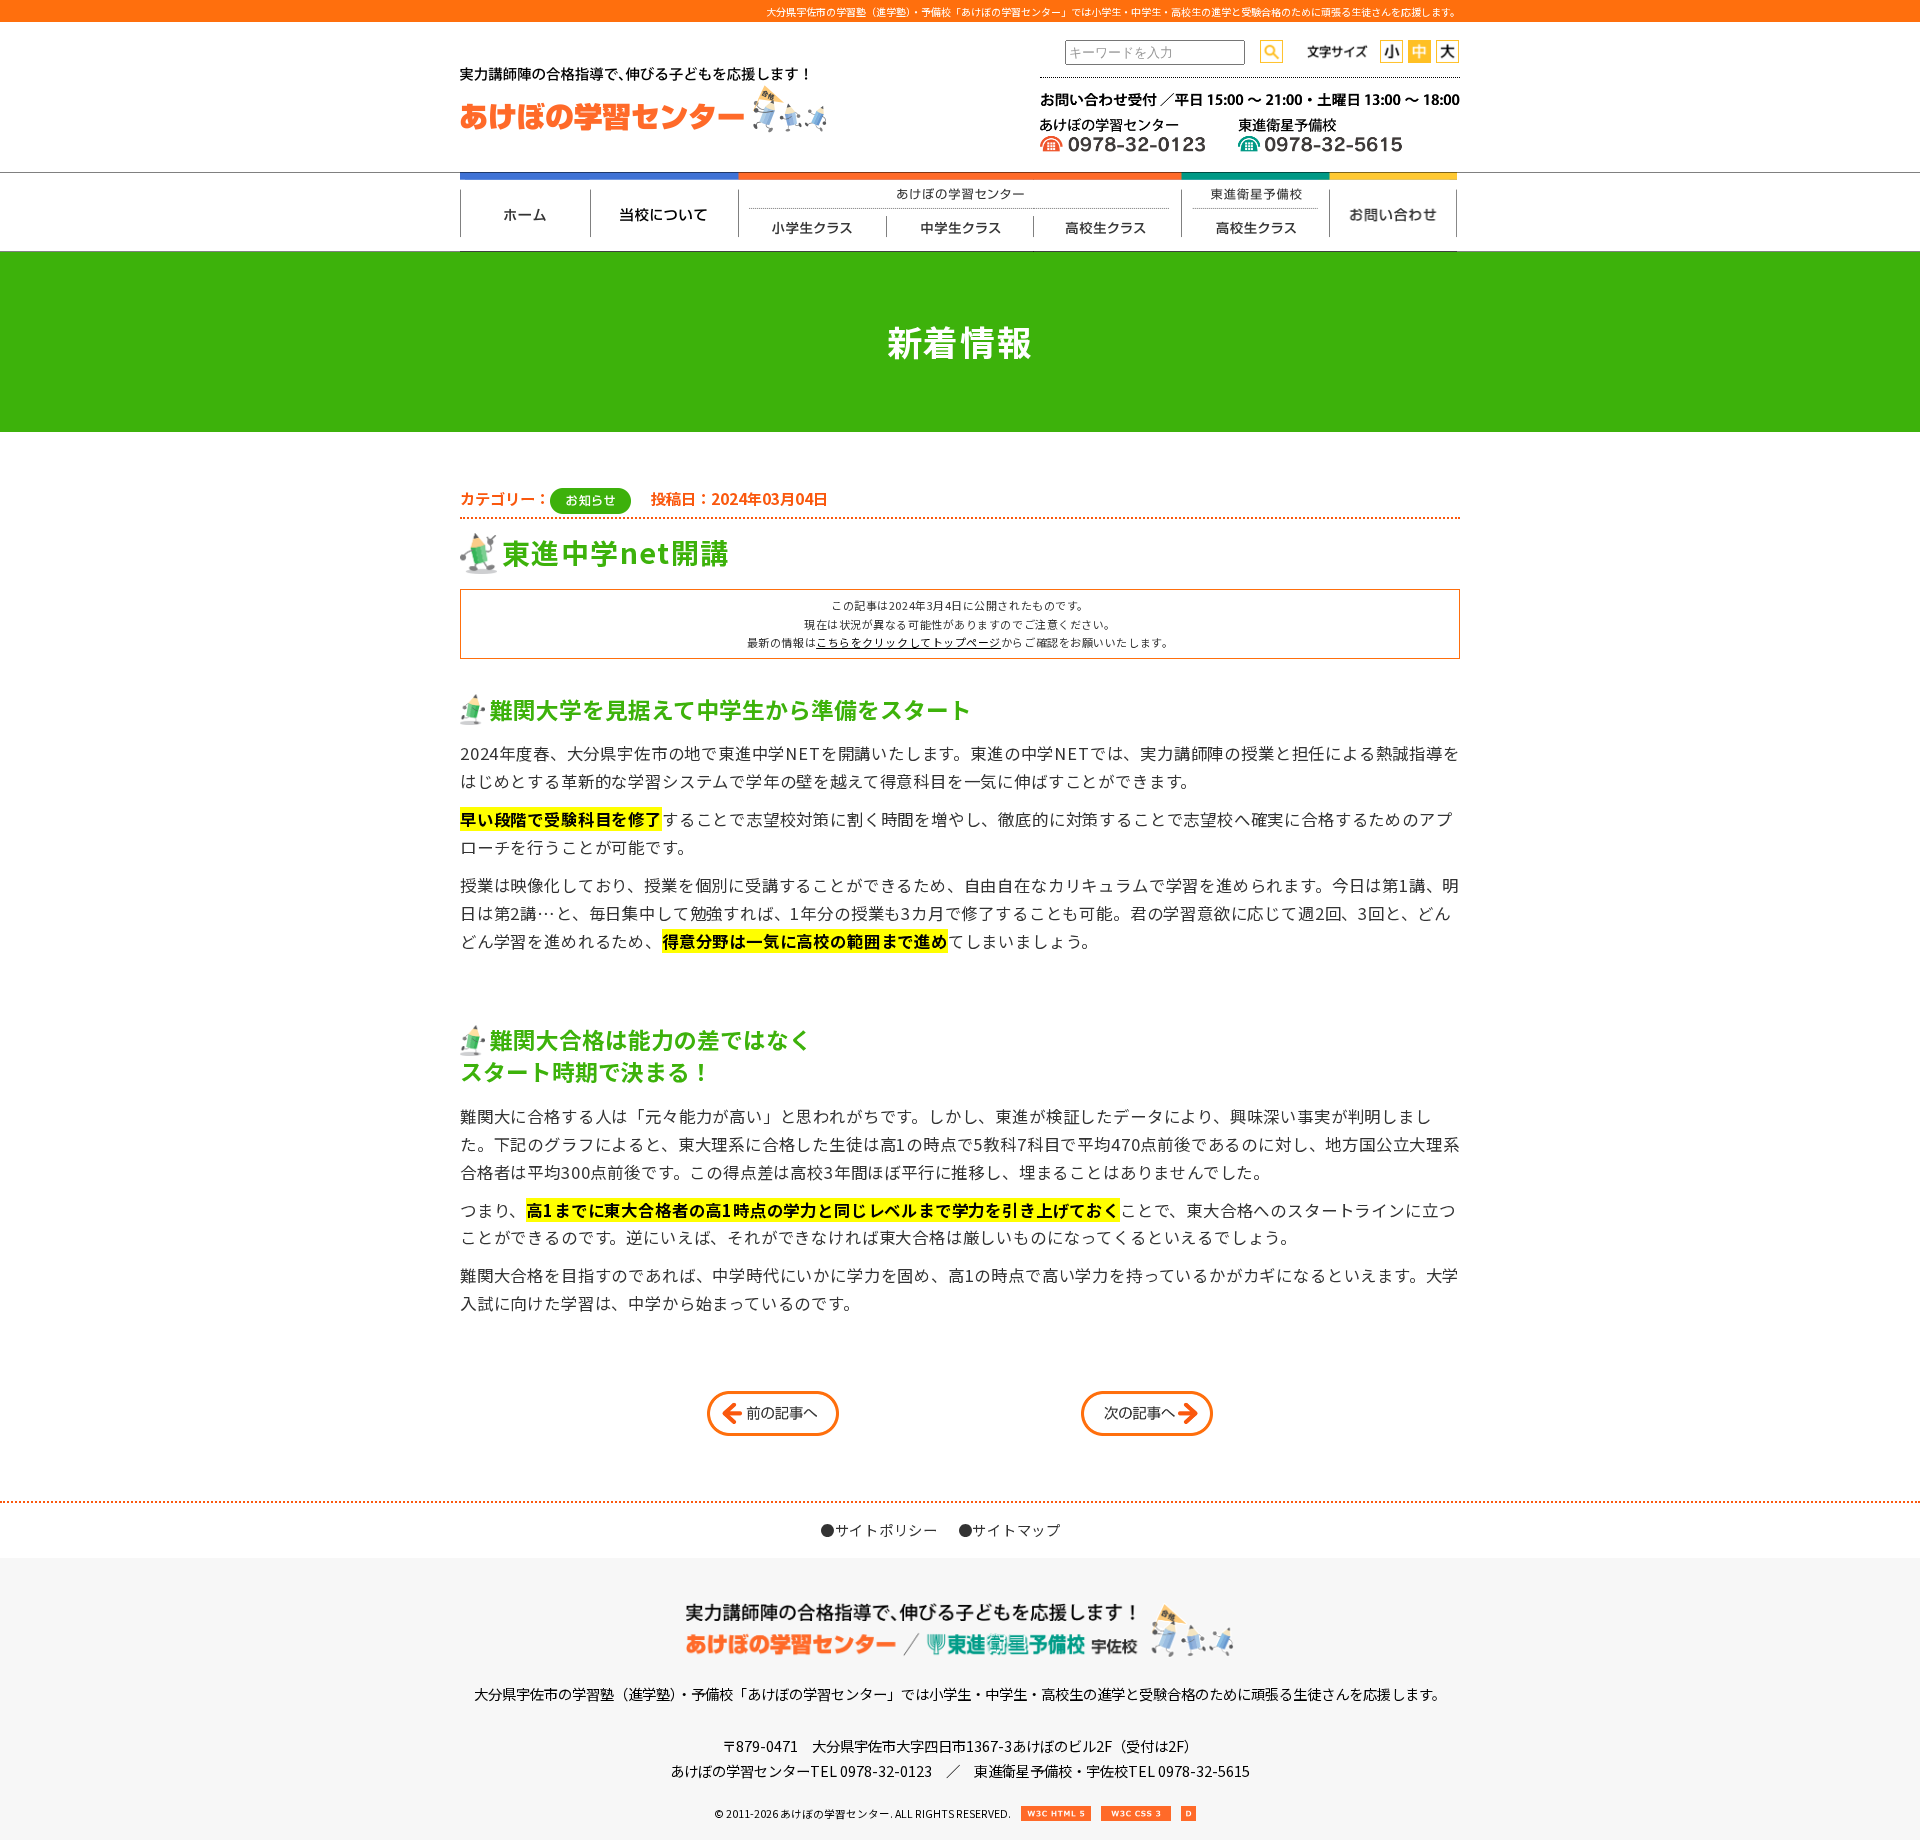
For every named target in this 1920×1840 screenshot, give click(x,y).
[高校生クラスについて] (1107, 212)
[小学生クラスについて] (812, 212)
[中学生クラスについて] (960, 212)
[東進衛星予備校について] (1255, 212)
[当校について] (664, 212)
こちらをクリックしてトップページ (908, 642)
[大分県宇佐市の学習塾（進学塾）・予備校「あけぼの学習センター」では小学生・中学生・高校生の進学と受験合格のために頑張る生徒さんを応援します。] (644, 128)
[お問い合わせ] (1393, 212)
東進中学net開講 (616, 551)
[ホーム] (525, 212)
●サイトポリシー (879, 1529)
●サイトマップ (1009, 1529)
